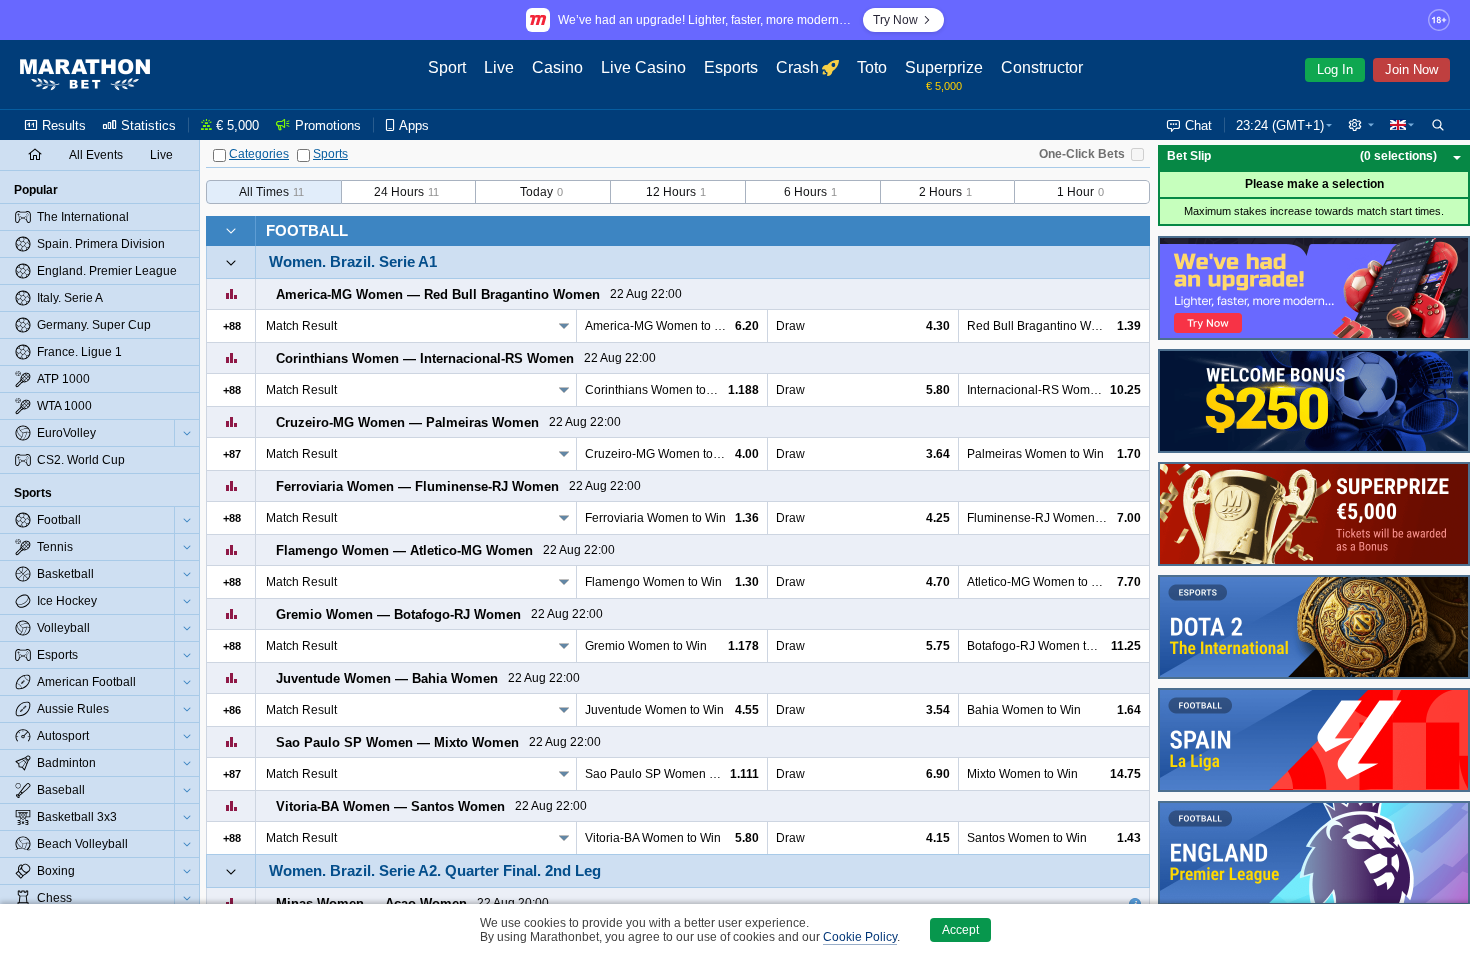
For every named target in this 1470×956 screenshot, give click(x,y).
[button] (1361, 125)
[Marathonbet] (85, 75)
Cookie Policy (860, 937)
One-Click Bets (1082, 154)
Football (307, 230)
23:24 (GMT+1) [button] (1280, 125)
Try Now (895, 20)
